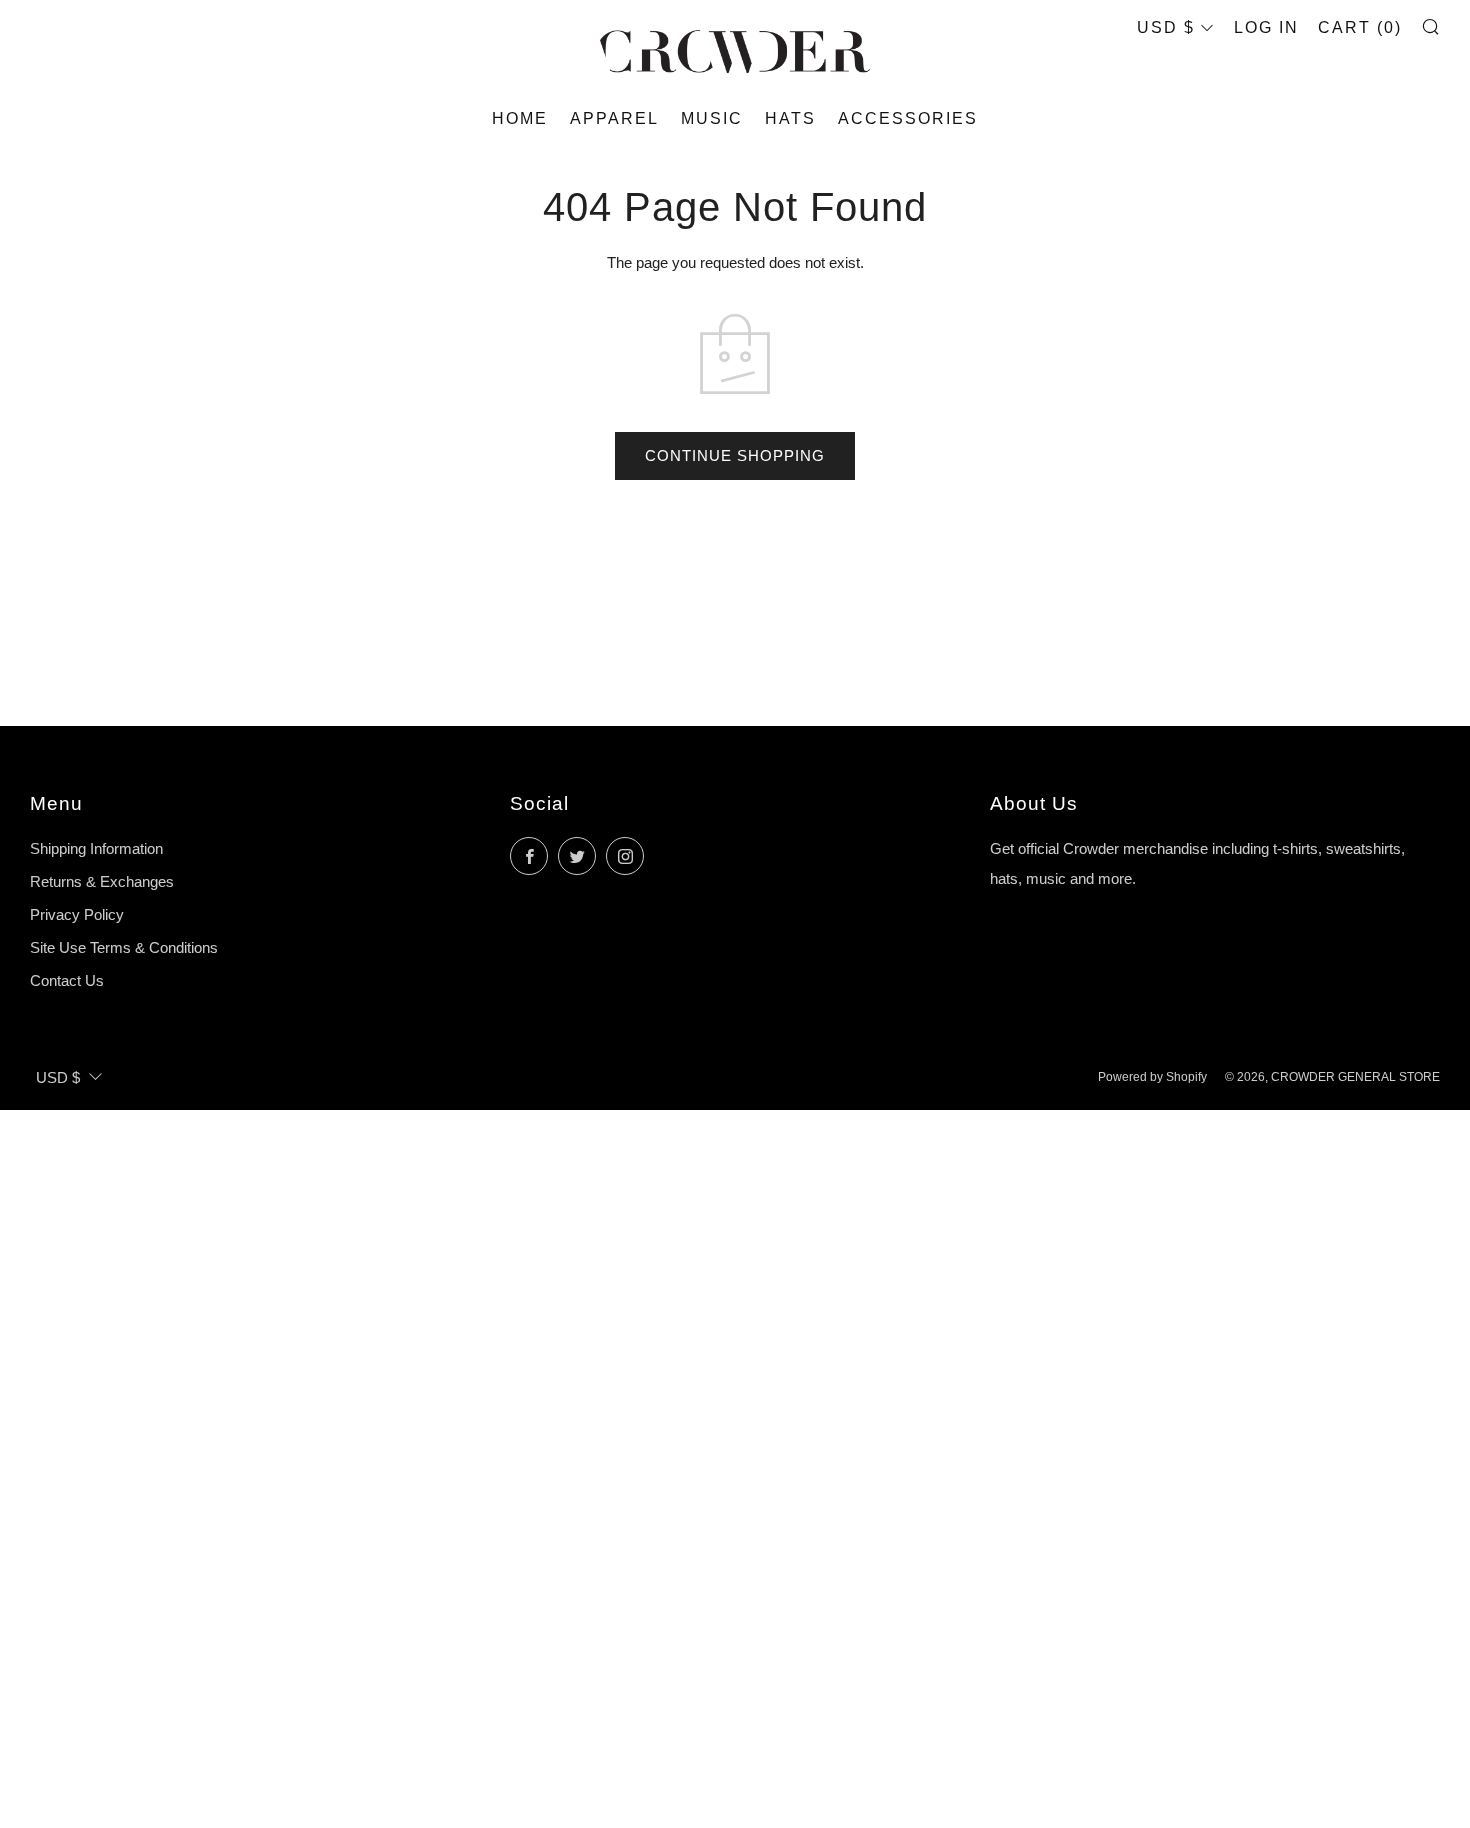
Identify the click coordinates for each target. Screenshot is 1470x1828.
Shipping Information (96, 848)
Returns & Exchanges (102, 881)
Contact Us (67, 980)
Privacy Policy (77, 914)
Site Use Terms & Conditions (124, 947)
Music (712, 118)
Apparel (614, 118)
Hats (790, 118)
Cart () (1360, 27)
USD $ (1166, 27)
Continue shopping (735, 455)
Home (520, 118)
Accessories (908, 118)
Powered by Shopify (1152, 1077)
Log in (1266, 27)
